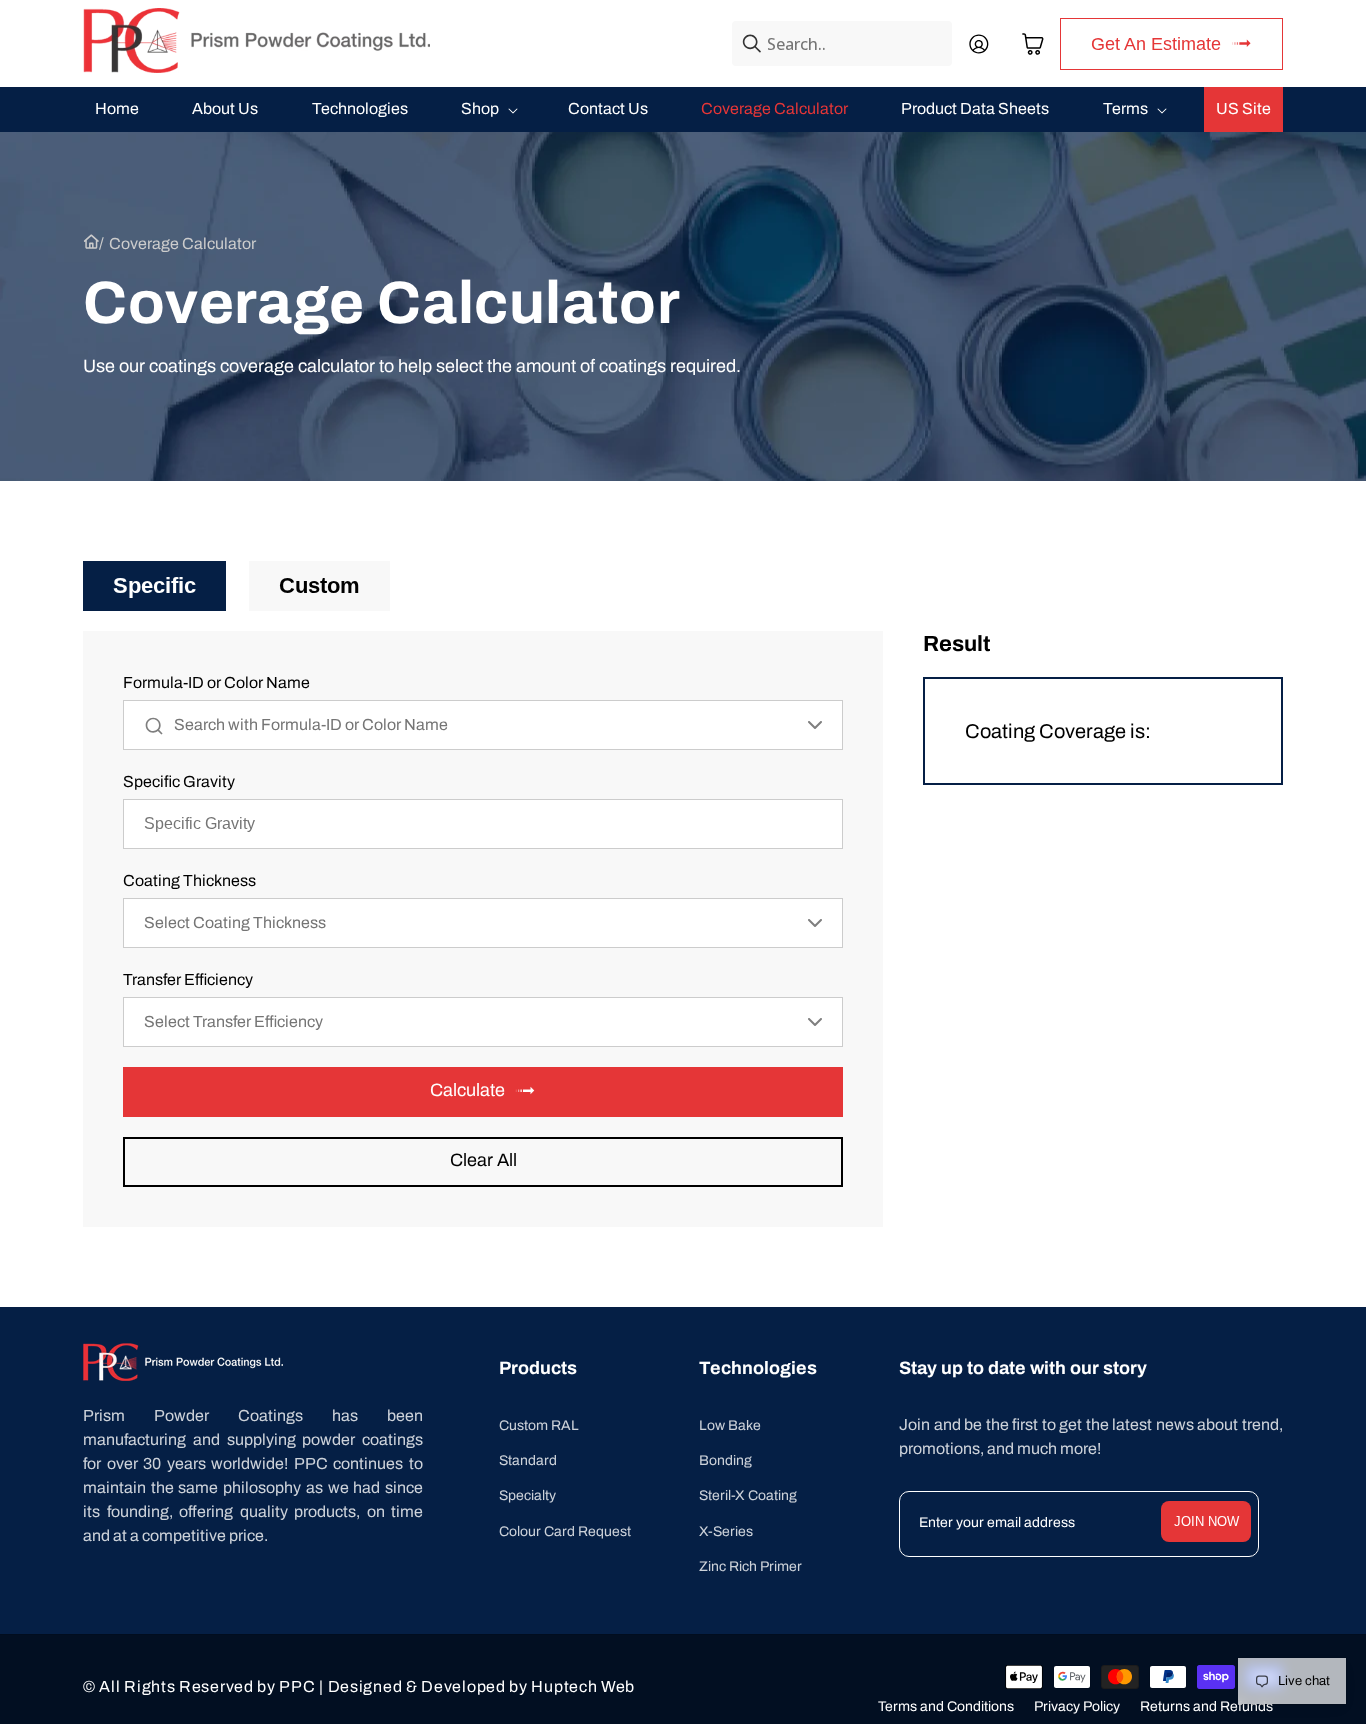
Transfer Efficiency (188, 979)
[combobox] (842, 43)
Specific (154, 585)
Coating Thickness (189, 880)
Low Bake (730, 1425)
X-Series (726, 1531)
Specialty (527, 1495)
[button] (1033, 44)
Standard (528, 1460)
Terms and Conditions (946, 1706)
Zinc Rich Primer (750, 1566)
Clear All (483, 1160)
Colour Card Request (565, 1531)
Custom (319, 585)
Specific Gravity (179, 781)
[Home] (91, 244)
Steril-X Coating (748, 1495)
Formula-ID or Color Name (216, 682)
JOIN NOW (1206, 1521)
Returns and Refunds (1206, 1706)
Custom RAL (539, 1425)
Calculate (467, 1090)
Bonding (725, 1460)
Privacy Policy (1077, 1706)
